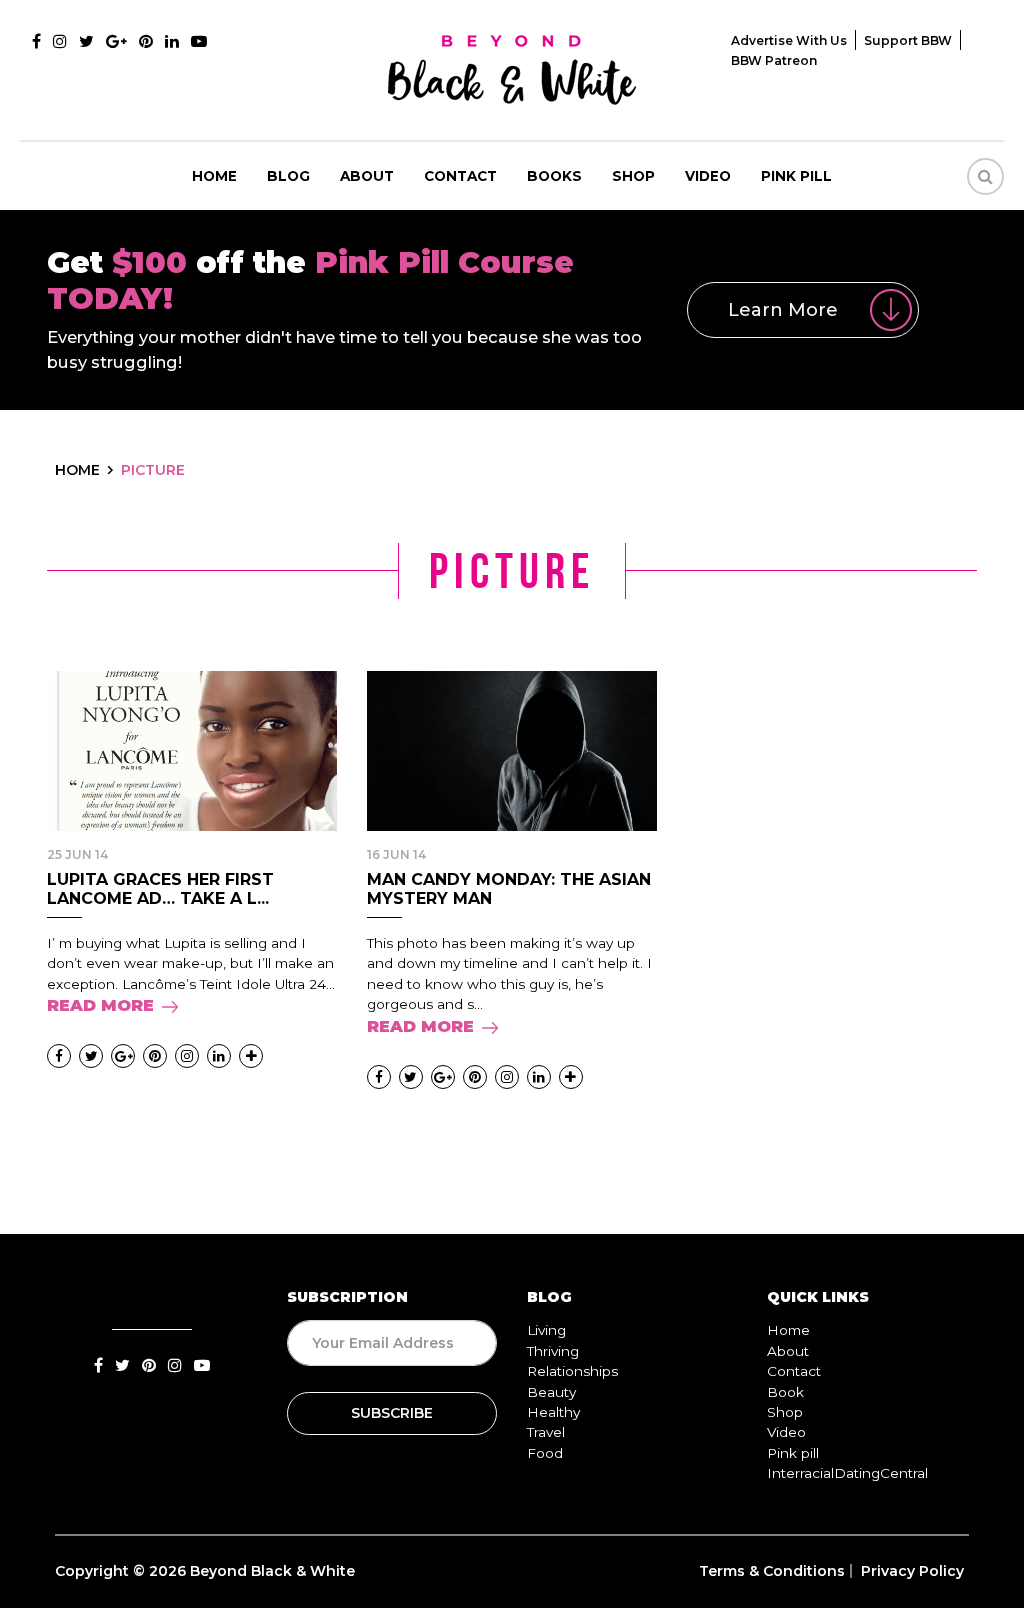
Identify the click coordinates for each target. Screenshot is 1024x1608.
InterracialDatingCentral (847, 1473)
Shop (633, 176)
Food (545, 1453)
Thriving (553, 1351)
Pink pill (796, 176)
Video (708, 176)
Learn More (783, 310)
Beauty (551, 1392)
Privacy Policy (912, 1571)
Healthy (553, 1412)
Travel (546, 1432)
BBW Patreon (774, 60)
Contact (460, 176)
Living (546, 1330)
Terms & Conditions (772, 1571)
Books (554, 176)
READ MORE (100, 1005)
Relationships (572, 1371)
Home (214, 176)
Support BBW (908, 40)
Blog (288, 176)
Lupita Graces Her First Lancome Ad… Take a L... (160, 889)
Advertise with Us (789, 40)
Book (785, 1392)
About (367, 176)
